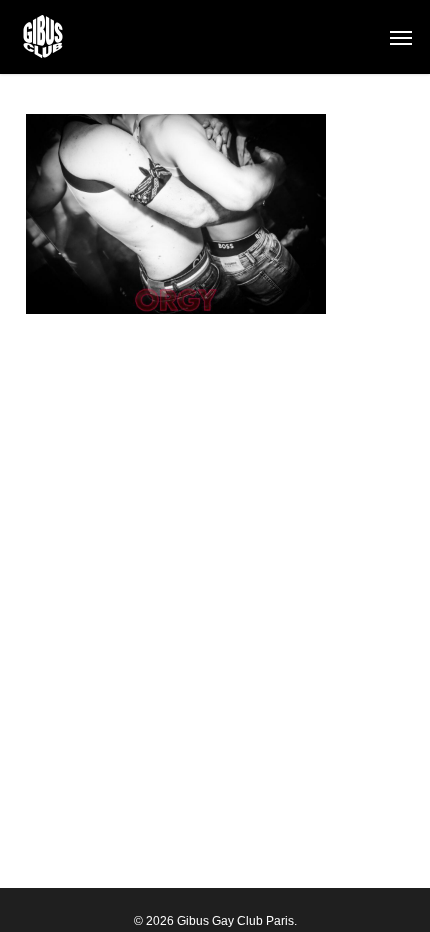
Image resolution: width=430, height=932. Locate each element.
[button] (401, 37)
